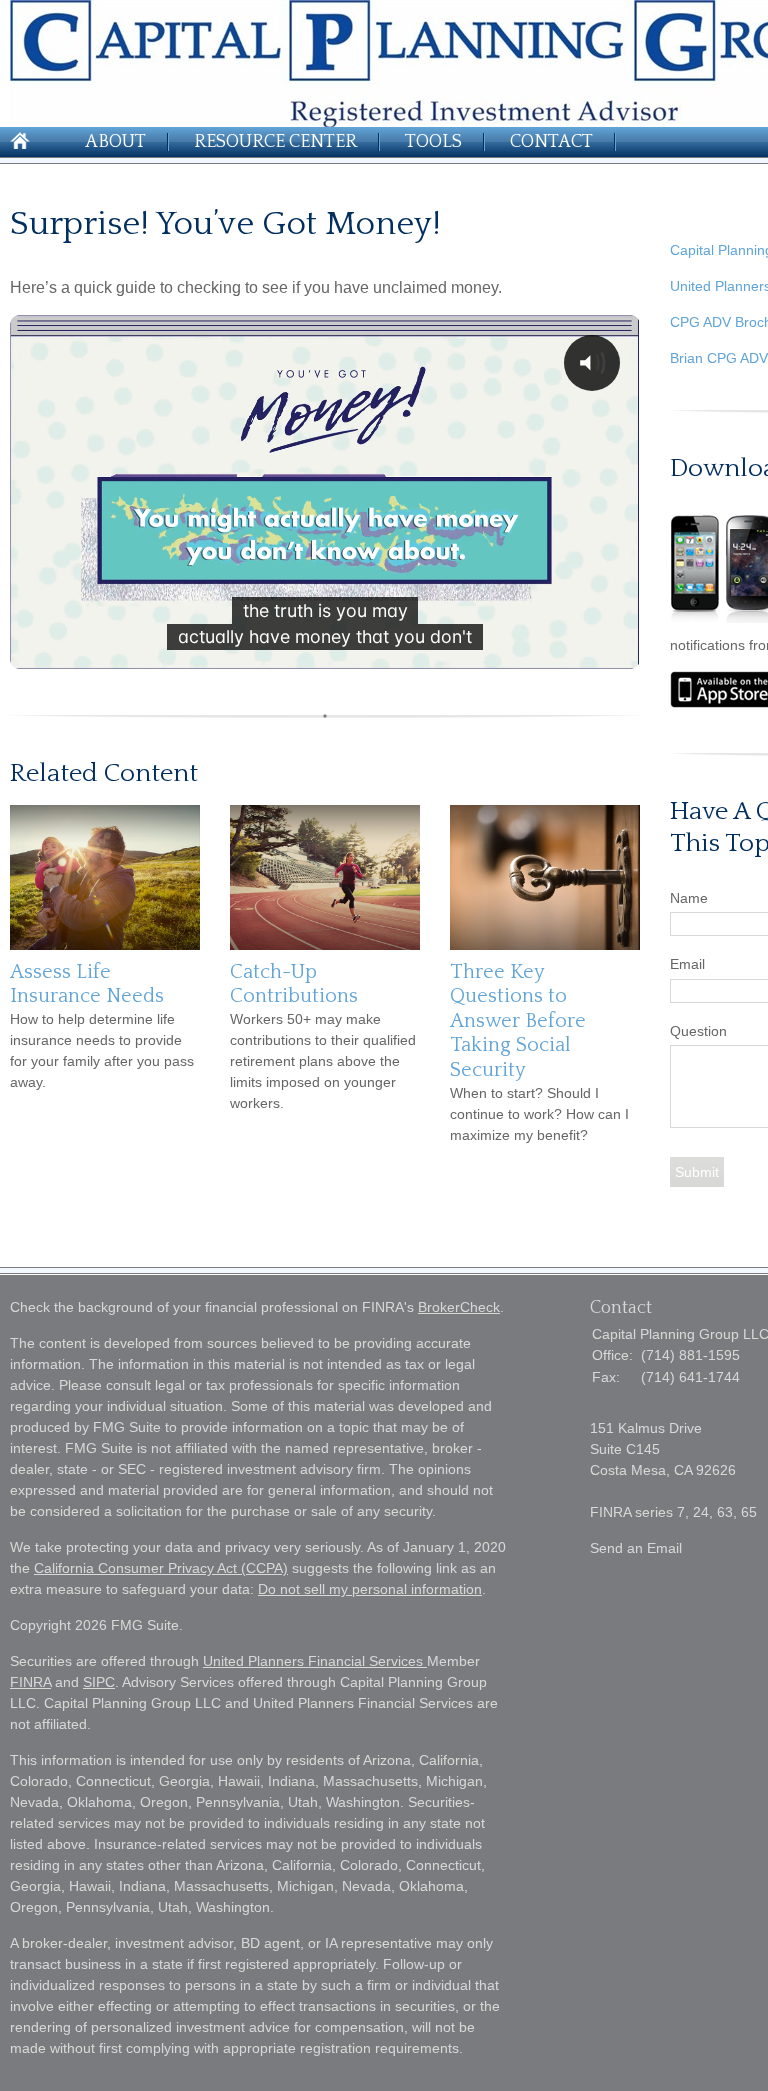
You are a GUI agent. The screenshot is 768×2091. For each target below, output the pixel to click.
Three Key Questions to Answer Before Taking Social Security (518, 1021)
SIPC (99, 1682)
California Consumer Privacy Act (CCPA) (161, 1568)
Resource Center (275, 142)
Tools (433, 142)
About (115, 142)
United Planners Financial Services (315, 1661)
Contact (551, 142)
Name (689, 898)
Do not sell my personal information (370, 1589)
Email (687, 964)
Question (698, 1031)
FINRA (30, 1682)
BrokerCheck (459, 1307)
